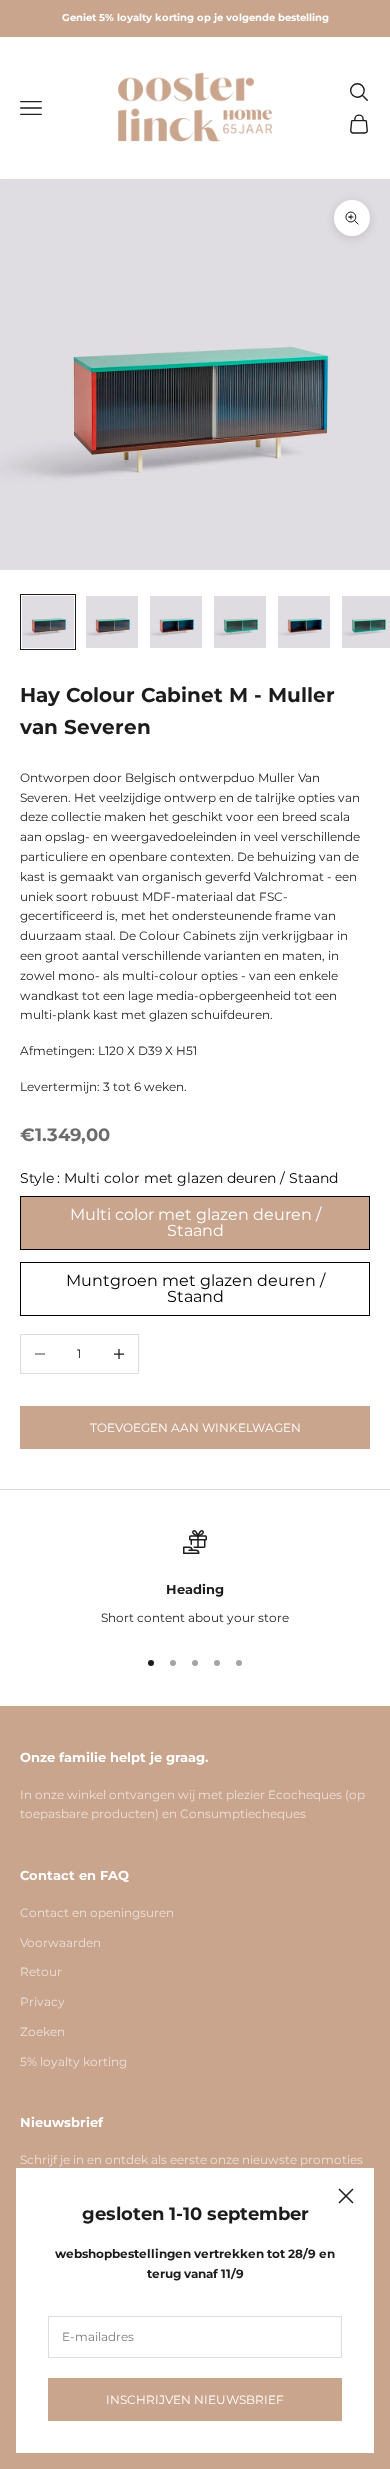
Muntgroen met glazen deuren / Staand (195, 1288)
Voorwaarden (60, 1942)
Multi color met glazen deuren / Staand (195, 1222)
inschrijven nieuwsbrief (195, 2399)
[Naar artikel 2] (112, 622)
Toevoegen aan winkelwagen (195, 1427)
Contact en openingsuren (97, 1912)
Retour (41, 1971)
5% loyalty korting (73, 2061)
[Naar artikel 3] (176, 622)
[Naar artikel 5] (304, 622)
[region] (195, 1579)
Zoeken (42, 2031)
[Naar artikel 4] (240, 622)
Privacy (42, 2001)
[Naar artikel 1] (48, 622)
